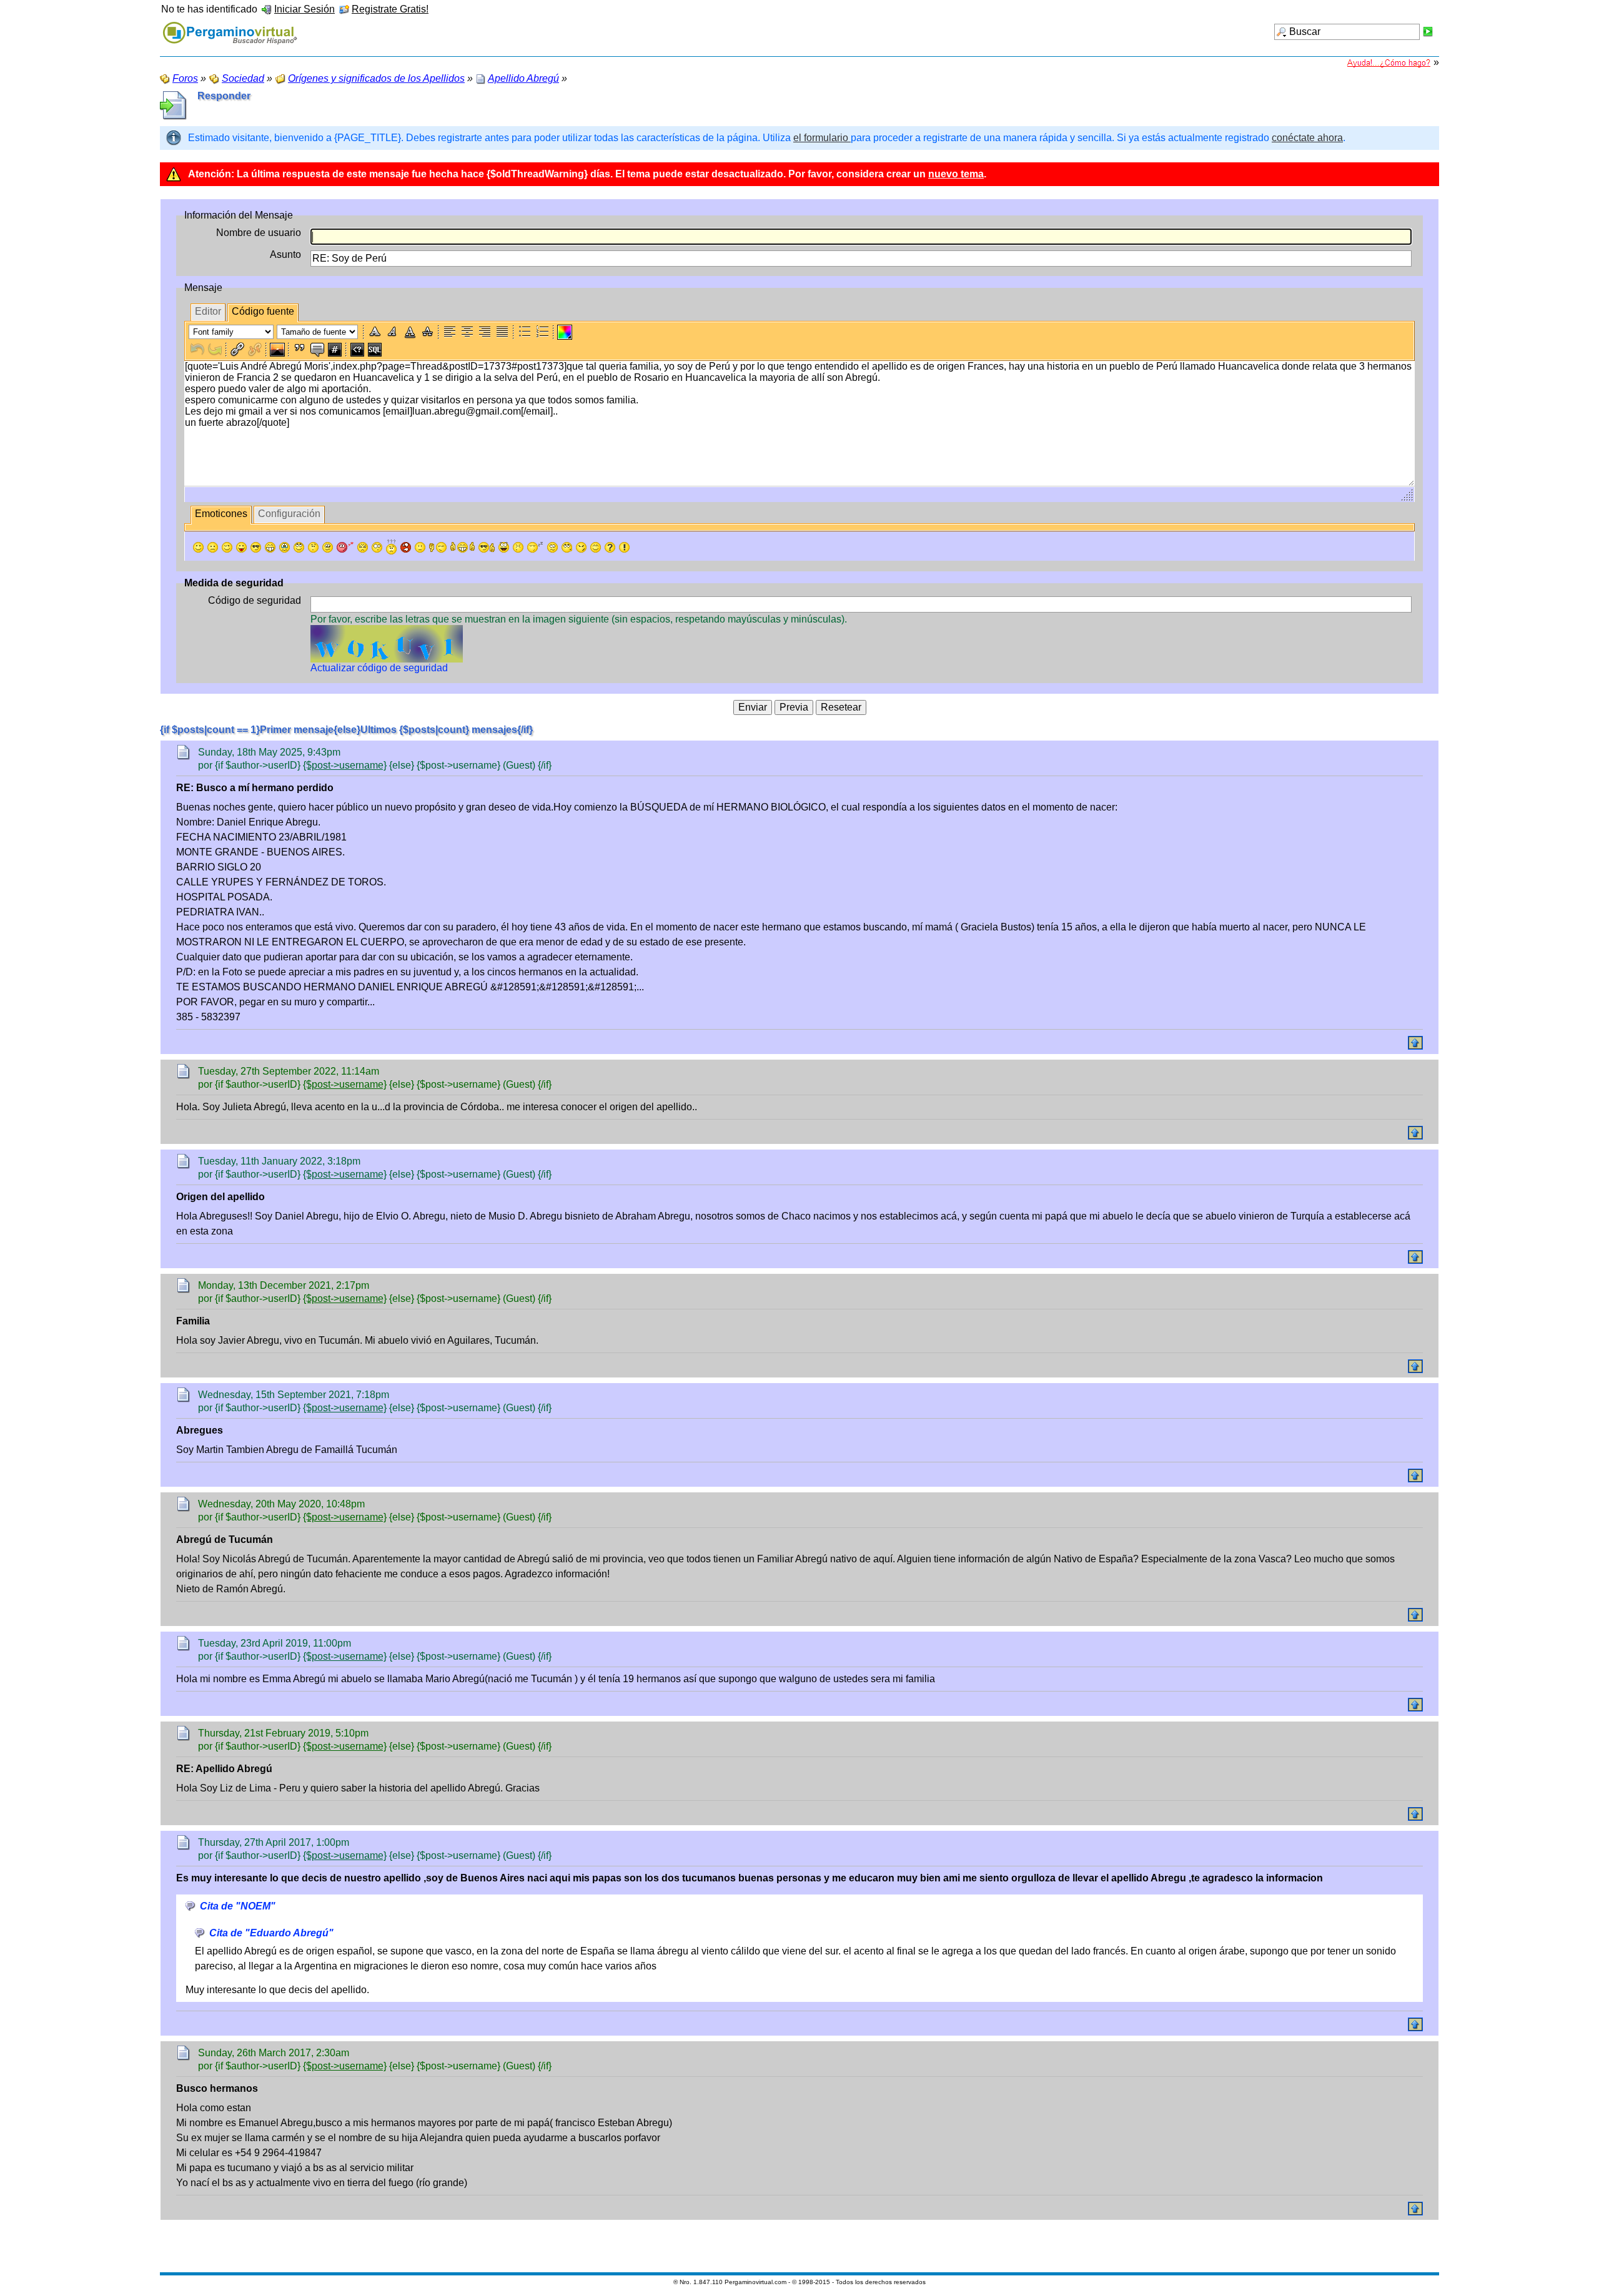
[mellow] (420, 547)
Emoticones (221, 514)
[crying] (285, 547)
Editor (208, 311)
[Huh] (313, 547)
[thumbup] (487, 547)
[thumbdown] (438, 547)
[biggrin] (270, 547)
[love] (345, 547)
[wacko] (552, 547)
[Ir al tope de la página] (1415, 1043)
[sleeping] (535, 547)
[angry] (363, 547)
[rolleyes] (299, 547)
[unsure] (328, 547)
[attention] (624, 547)
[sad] (213, 547)
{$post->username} (345, 765)
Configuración (289, 514)
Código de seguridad (255, 600)
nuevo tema (956, 174)
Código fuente (263, 311)
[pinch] (518, 547)
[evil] (581, 547)
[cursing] (406, 547)
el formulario (822, 138)
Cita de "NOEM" (238, 1906)
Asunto (285, 254)
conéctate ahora (1307, 138)
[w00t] (504, 547)
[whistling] (567, 547)
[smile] (198, 547)
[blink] (377, 547)
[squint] (596, 547)
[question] (610, 547)
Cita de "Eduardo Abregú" (271, 1933)
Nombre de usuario (259, 233)
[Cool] (256, 547)
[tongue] (241, 547)
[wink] (227, 547)
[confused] (391, 547)
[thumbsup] (463, 547)
